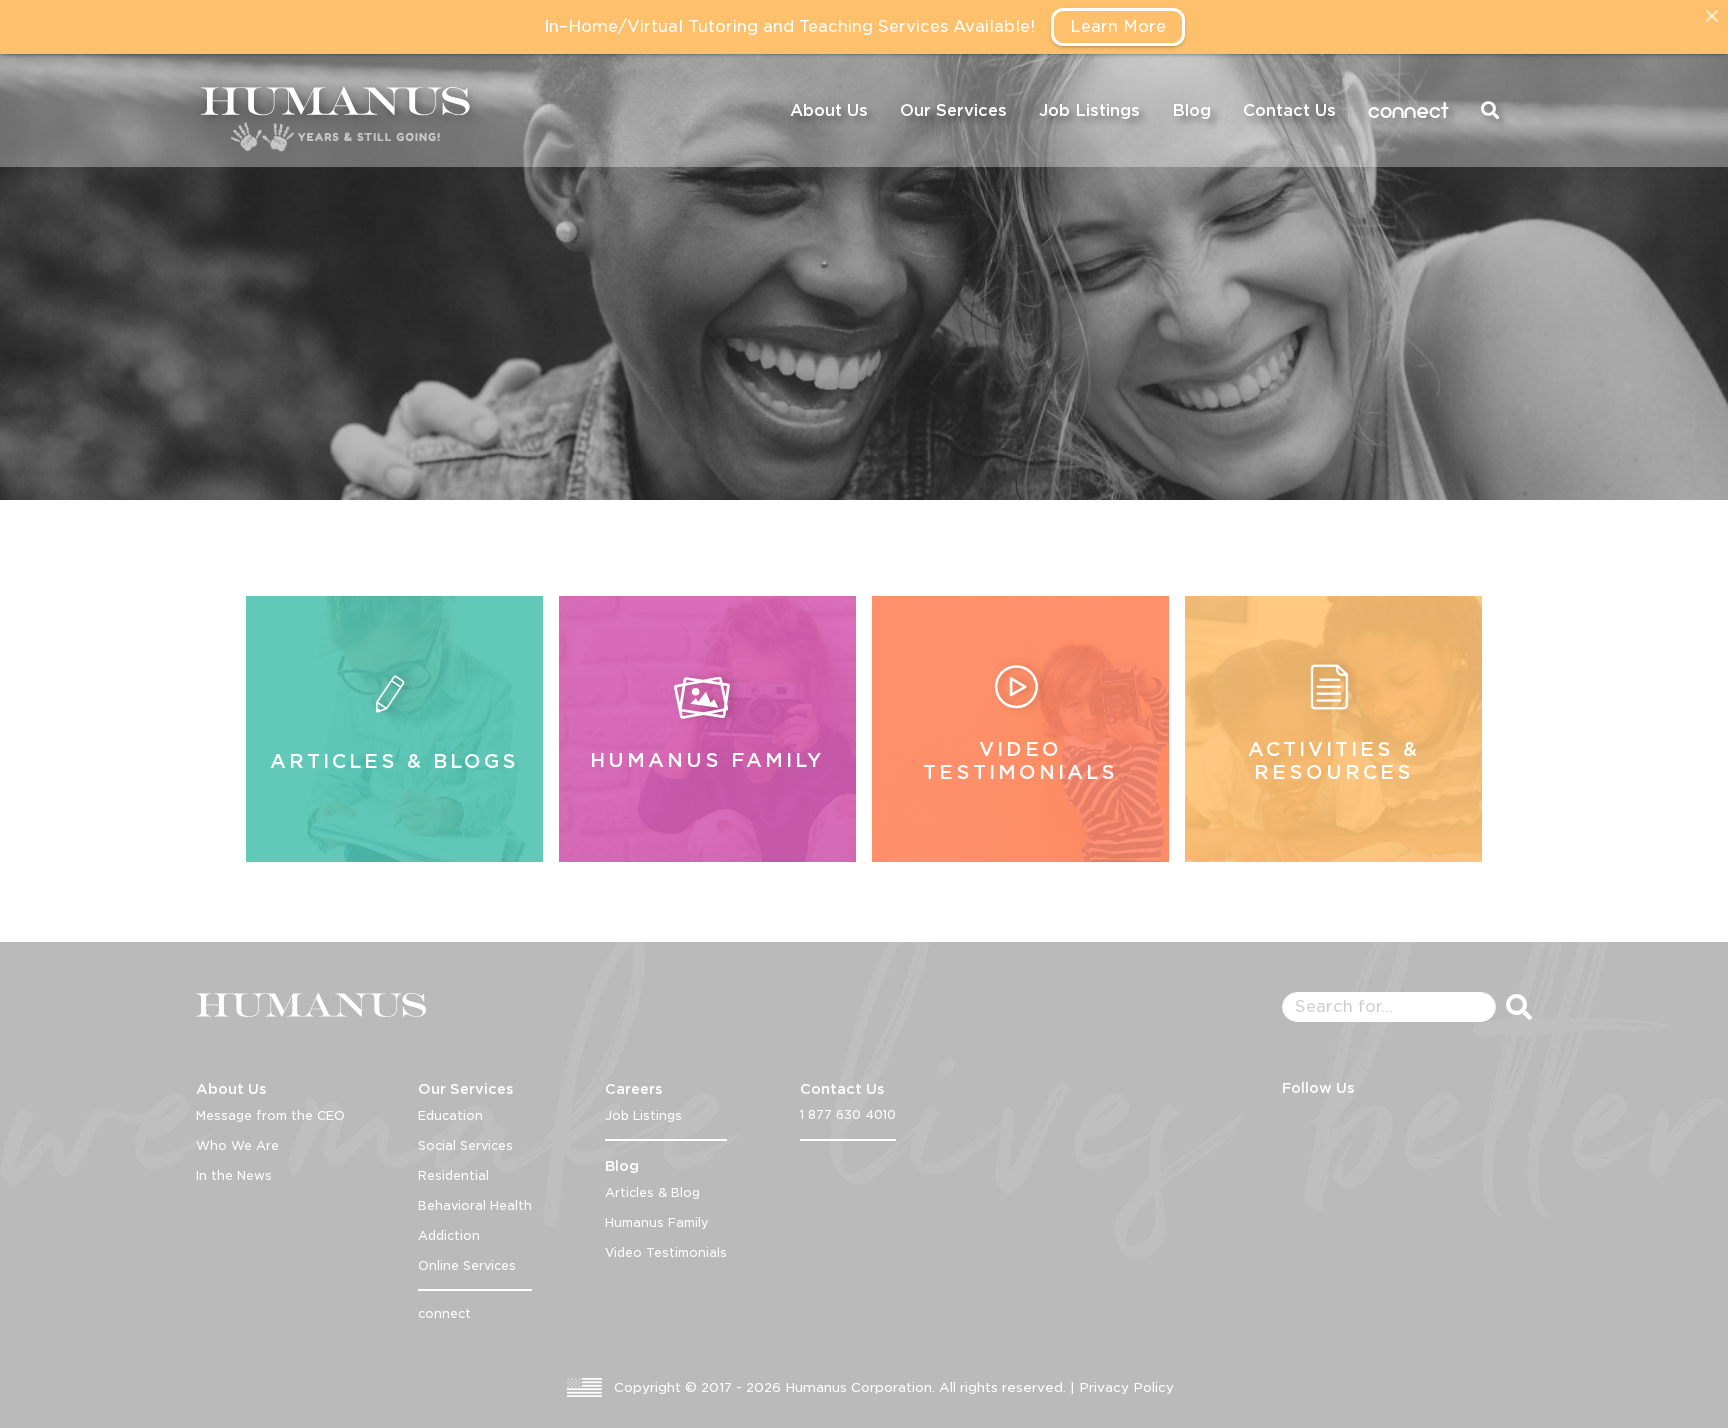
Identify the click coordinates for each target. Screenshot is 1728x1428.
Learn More (1118, 26)
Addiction (449, 1235)
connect (1408, 110)
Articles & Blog (652, 1192)
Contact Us (1289, 110)
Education (450, 1115)
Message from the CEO (270, 1115)
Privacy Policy (1126, 1387)
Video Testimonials (666, 1252)
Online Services (467, 1265)
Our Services (953, 110)
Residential (453, 1175)
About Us (829, 110)
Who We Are (237, 1145)
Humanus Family (657, 1222)
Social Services (465, 1145)
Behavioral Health (475, 1205)
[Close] (1712, 16)
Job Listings (1089, 110)
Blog (1191, 110)
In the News (234, 1175)
